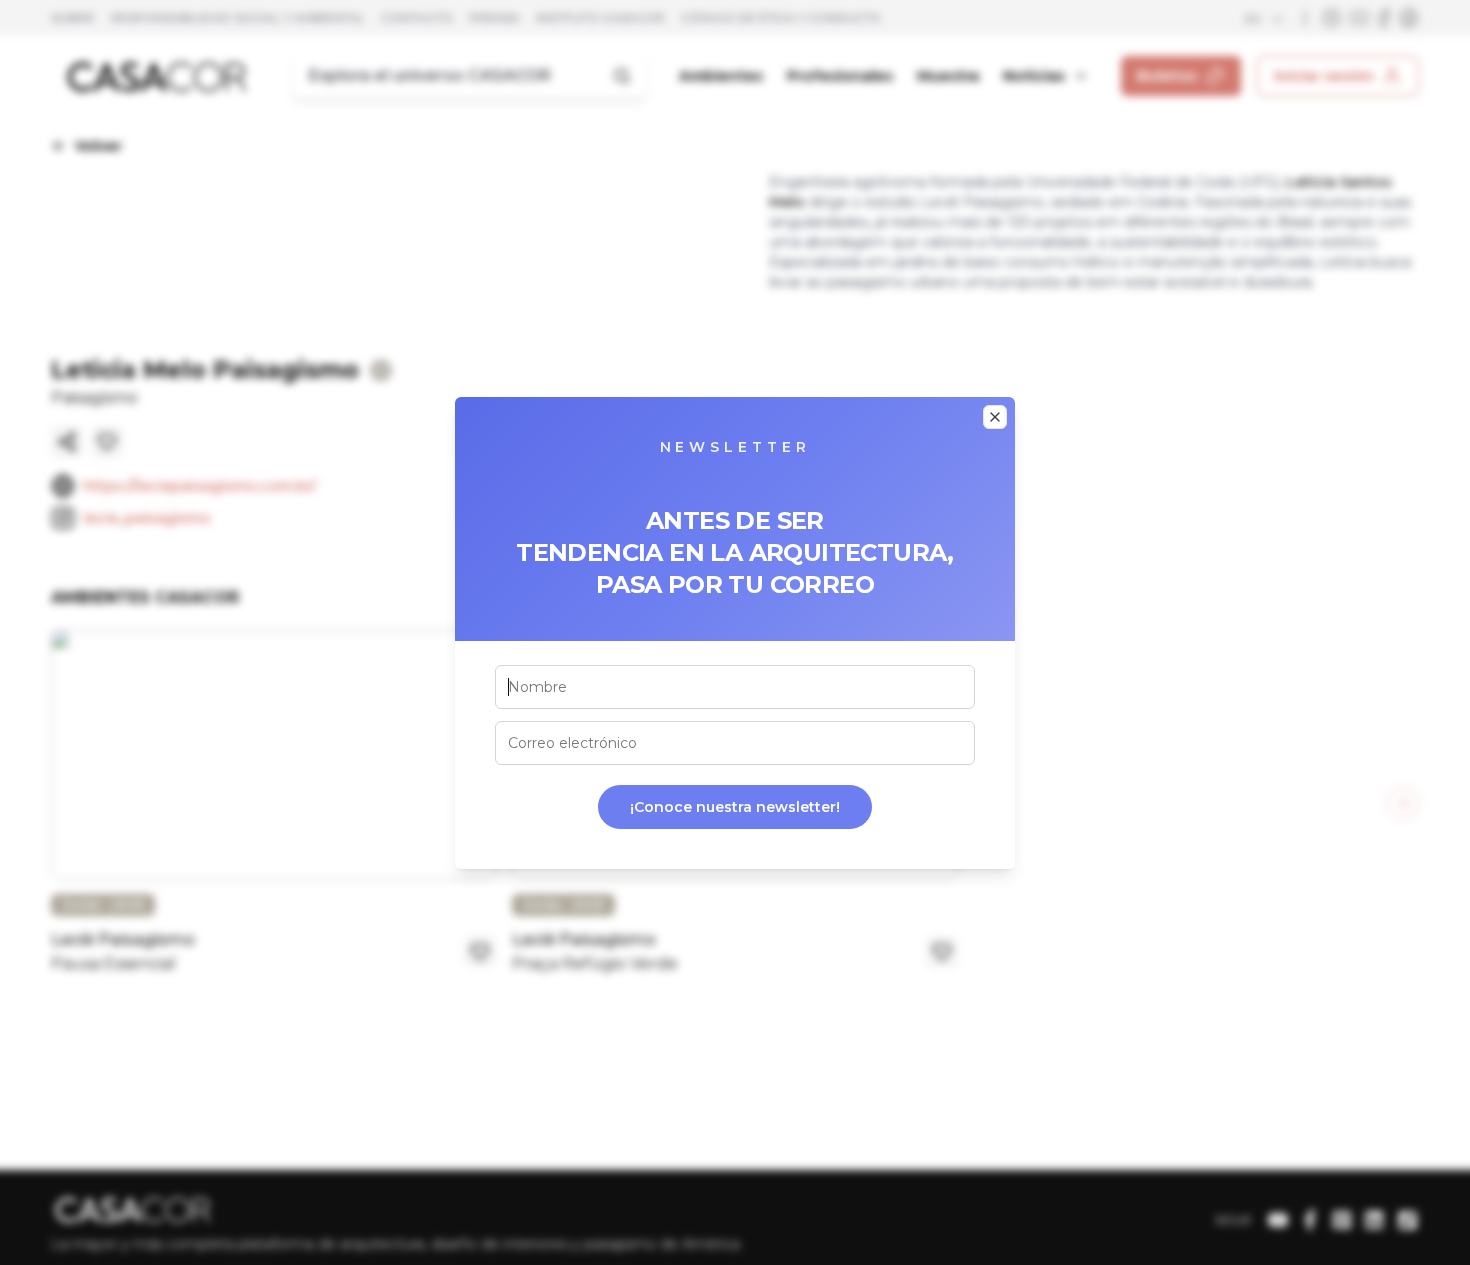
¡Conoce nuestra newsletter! (735, 807)
